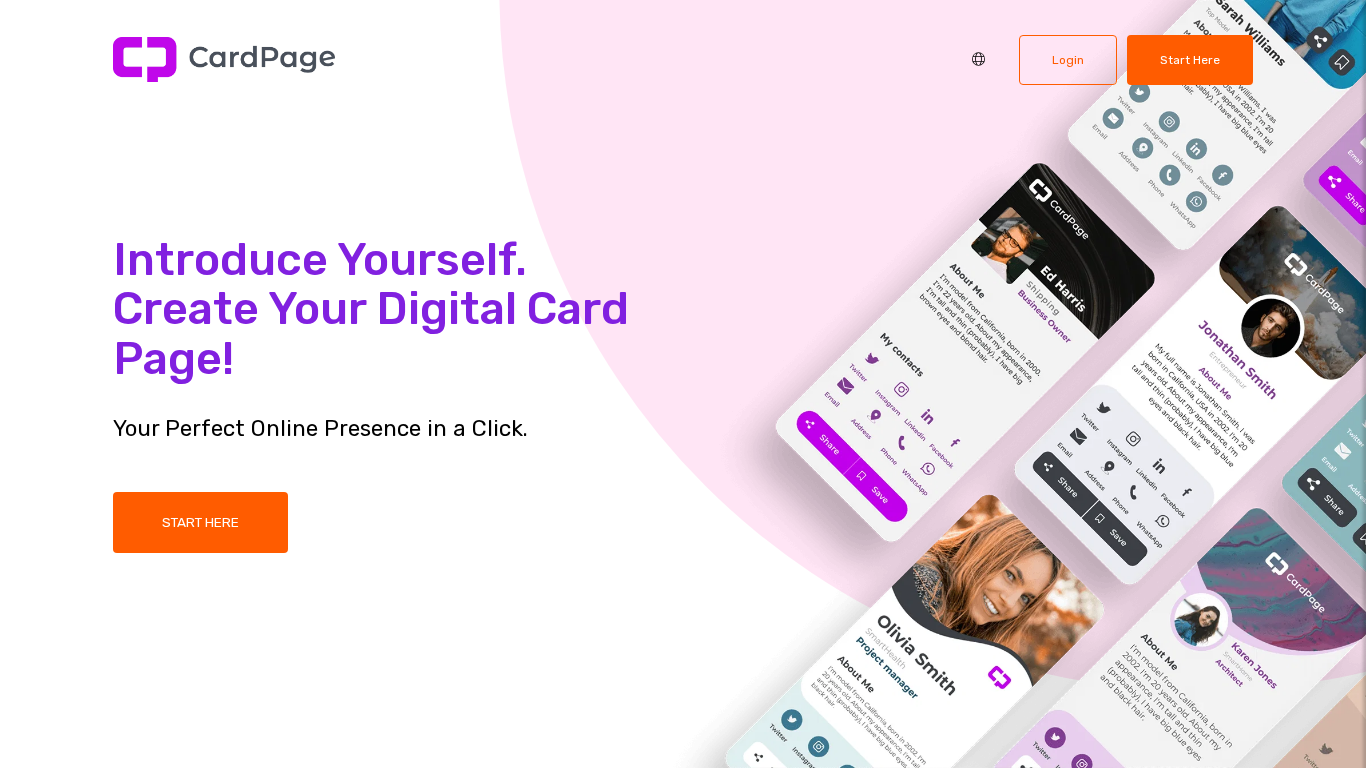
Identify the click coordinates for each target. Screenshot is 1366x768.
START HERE (200, 522)
